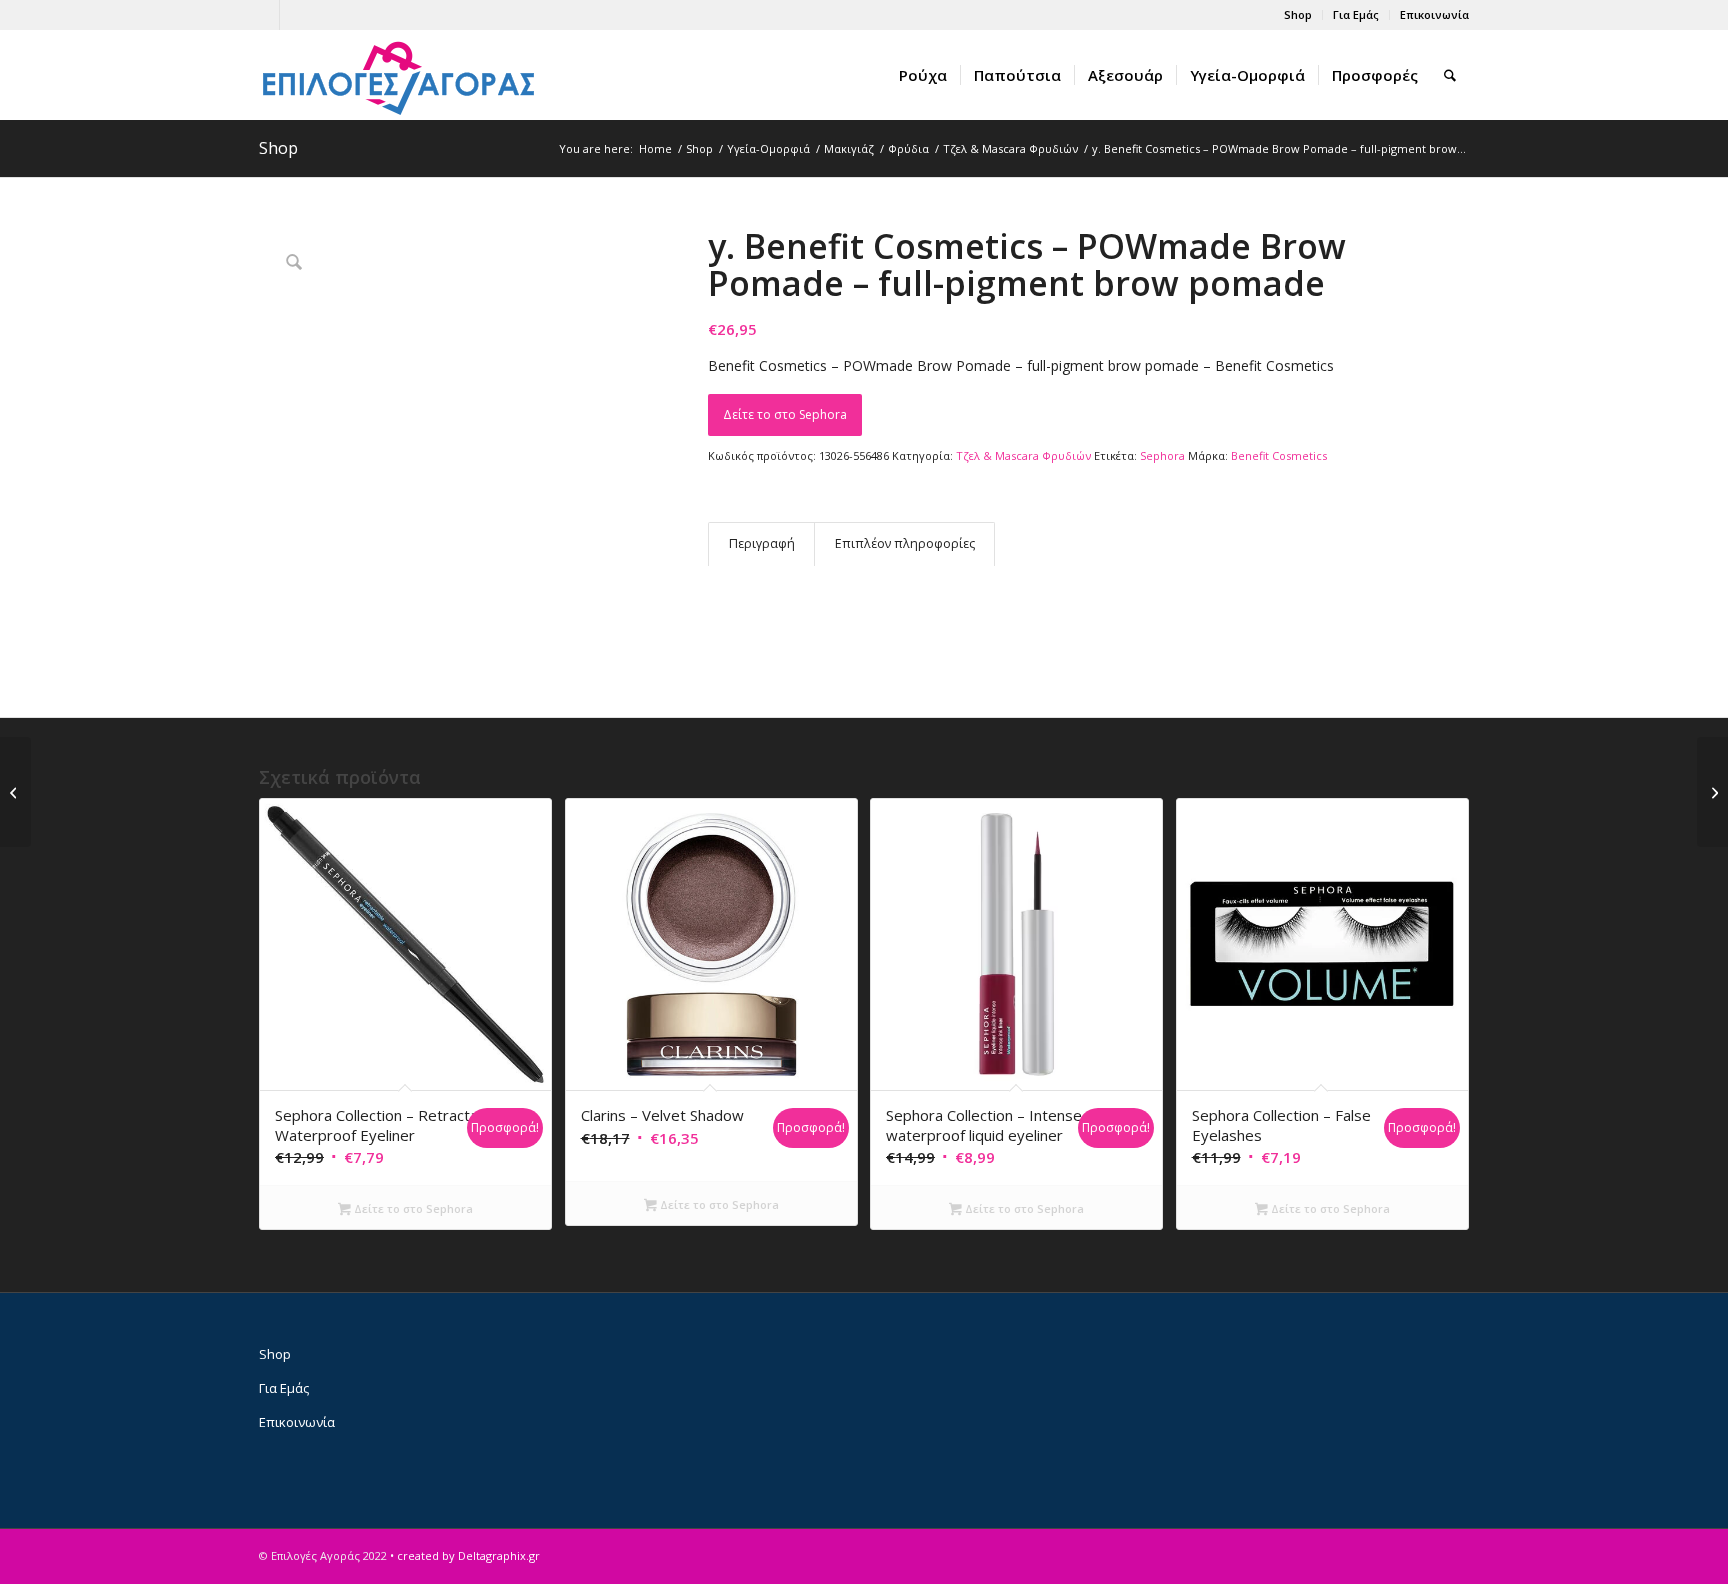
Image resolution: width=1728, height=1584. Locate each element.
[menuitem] (1298, 15)
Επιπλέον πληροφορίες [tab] (905, 543)
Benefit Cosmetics (1279, 455)
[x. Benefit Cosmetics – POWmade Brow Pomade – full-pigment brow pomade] (15, 792)
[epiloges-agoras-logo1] (399, 75)
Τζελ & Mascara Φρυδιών (1023, 455)
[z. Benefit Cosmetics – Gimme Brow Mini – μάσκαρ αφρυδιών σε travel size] (1712, 792)
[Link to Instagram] (295, 15)
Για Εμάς (1356, 14)
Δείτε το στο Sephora (785, 414)
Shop (1298, 14)
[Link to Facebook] (264, 15)
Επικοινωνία (1434, 14)
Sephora (1162, 455)
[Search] (1450, 75)
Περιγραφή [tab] (762, 543)
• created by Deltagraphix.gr (465, 1555)
